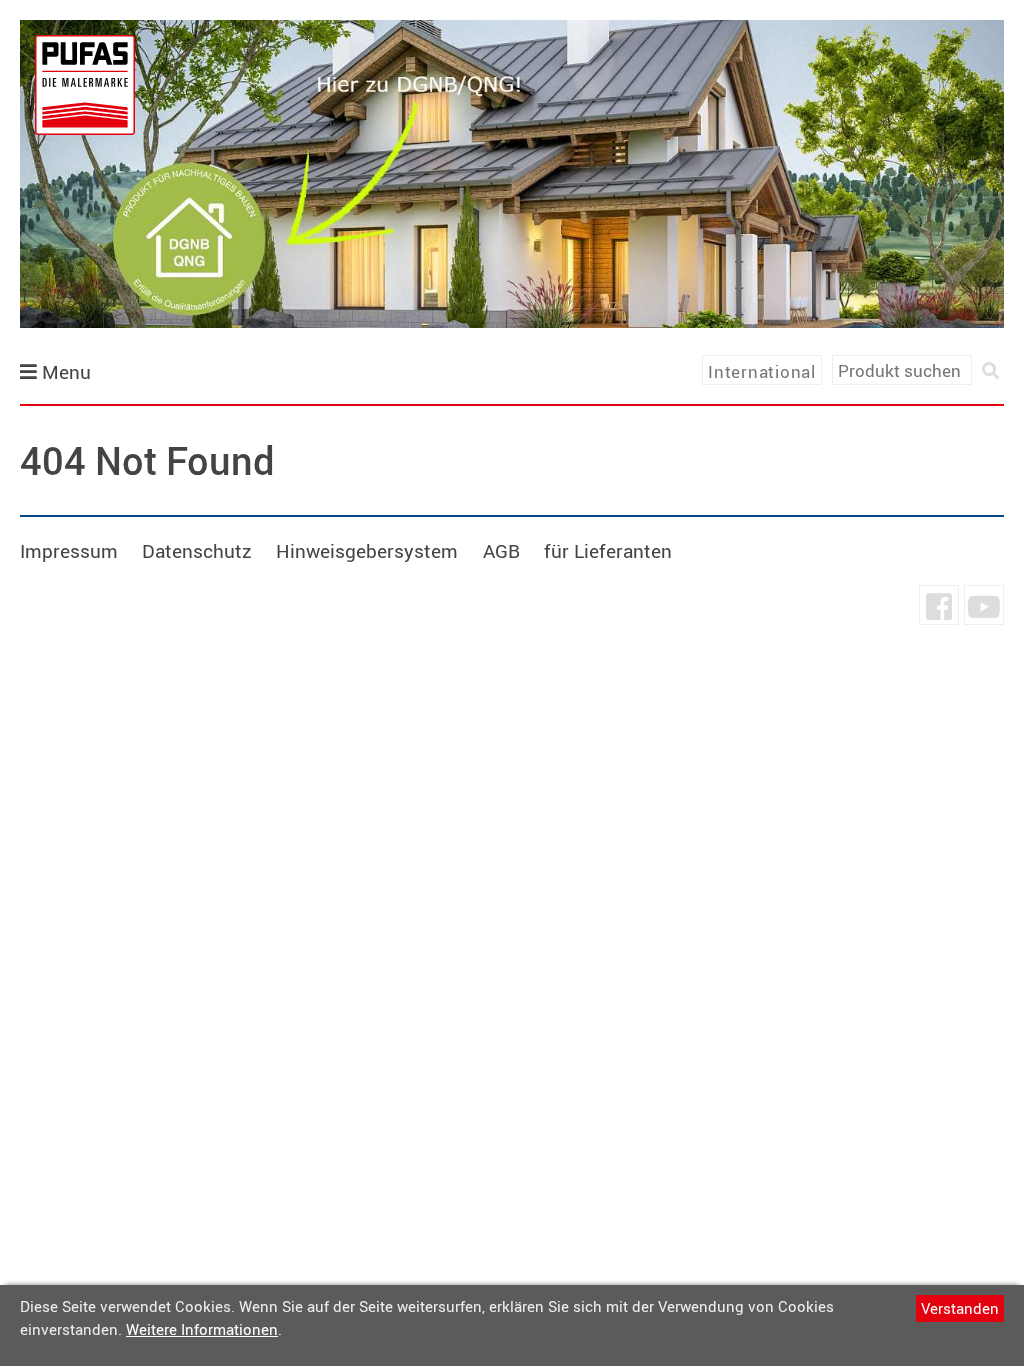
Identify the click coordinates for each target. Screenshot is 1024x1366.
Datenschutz (197, 551)
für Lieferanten (608, 551)
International (762, 371)
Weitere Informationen (202, 1329)
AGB (501, 551)
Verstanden (960, 1308)
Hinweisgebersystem (367, 551)
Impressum (69, 551)
